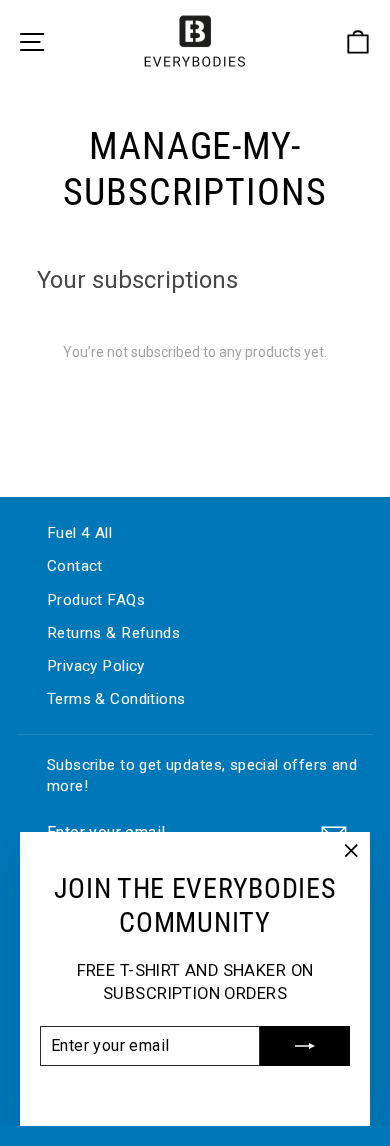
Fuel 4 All (79, 533)
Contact (75, 566)
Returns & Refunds (113, 633)
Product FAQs (96, 600)
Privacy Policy (96, 666)
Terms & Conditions (116, 699)
